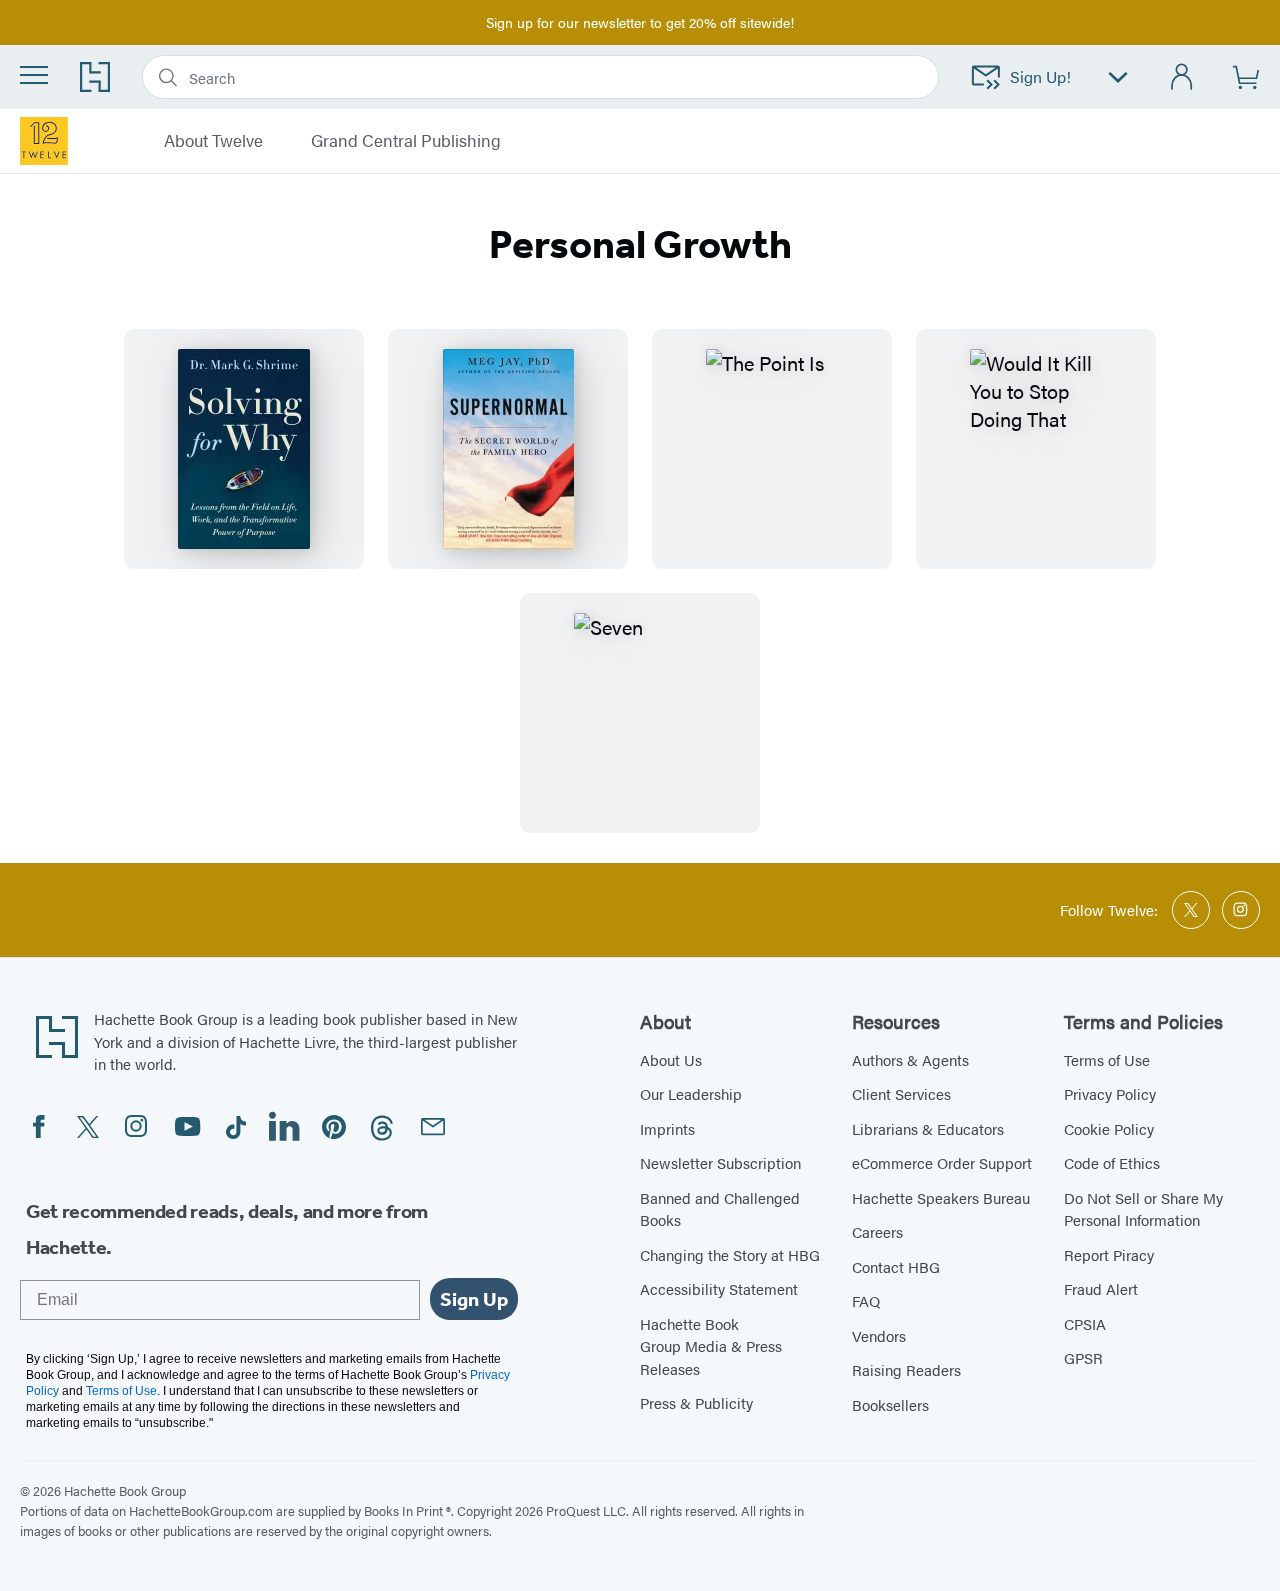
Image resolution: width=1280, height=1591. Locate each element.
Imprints (667, 1128)
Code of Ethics (1112, 1162)
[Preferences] (1118, 77)
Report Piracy (1109, 1254)
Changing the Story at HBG (730, 1254)
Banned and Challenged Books (720, 1209)
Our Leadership (691, 1093)
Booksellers (890, 1404)
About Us (671, 1059)
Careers (877, 1231)
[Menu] (34, 75)
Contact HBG (896, 1266)
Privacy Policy (1110, 1093)
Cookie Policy (1109, 1128)
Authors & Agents (910, 1059)
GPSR (1083, 1357)
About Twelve (213, 141)
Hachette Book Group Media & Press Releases (711, 1346)
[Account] (1182, 77)
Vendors (879, 1335)
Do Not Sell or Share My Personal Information (1143, 1209)
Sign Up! (1040, 76)
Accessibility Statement (719, 1288)
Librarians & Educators (928, 1128)
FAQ (866, 1300)
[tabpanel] (640, 581)
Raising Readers (906, 1369)
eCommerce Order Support (942, 1162)
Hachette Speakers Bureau (941, 1197)
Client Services (901, 1093)
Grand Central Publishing (406, 141)
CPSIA (1085, 1323)
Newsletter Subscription (720, 1162)
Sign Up (474, 1299)
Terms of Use (1107, 1059)
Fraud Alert (1101, 1288)
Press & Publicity (696, 1402)
